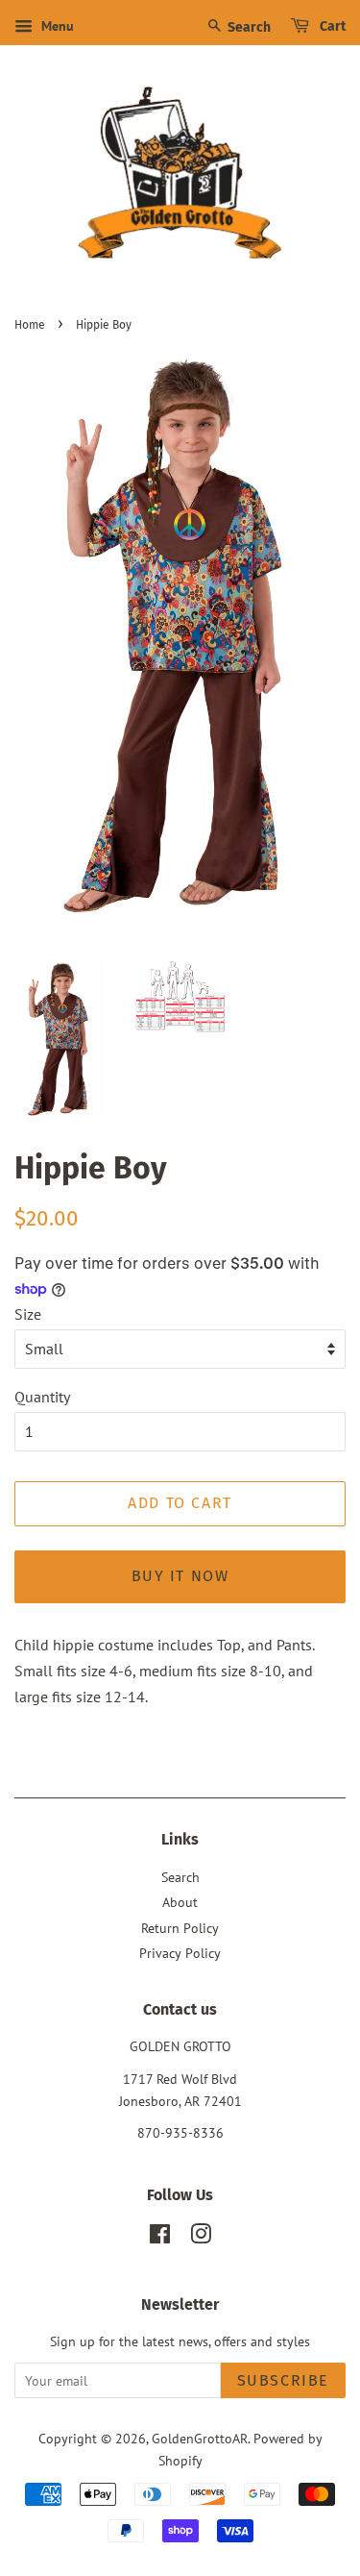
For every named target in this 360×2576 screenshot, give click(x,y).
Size (28, 1314)
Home (30, 325)
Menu (56, 26)
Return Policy (180, 1928)
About (180, 1902)
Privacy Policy (180, 1953)
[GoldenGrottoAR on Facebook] (160, 2238)
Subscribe (283, 2380)
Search (248, 27)
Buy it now (180, 1576)
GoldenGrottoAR (200, 2439)
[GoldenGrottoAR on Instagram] (201, 2238)
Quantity (42, 1397)
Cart (331, 26)
